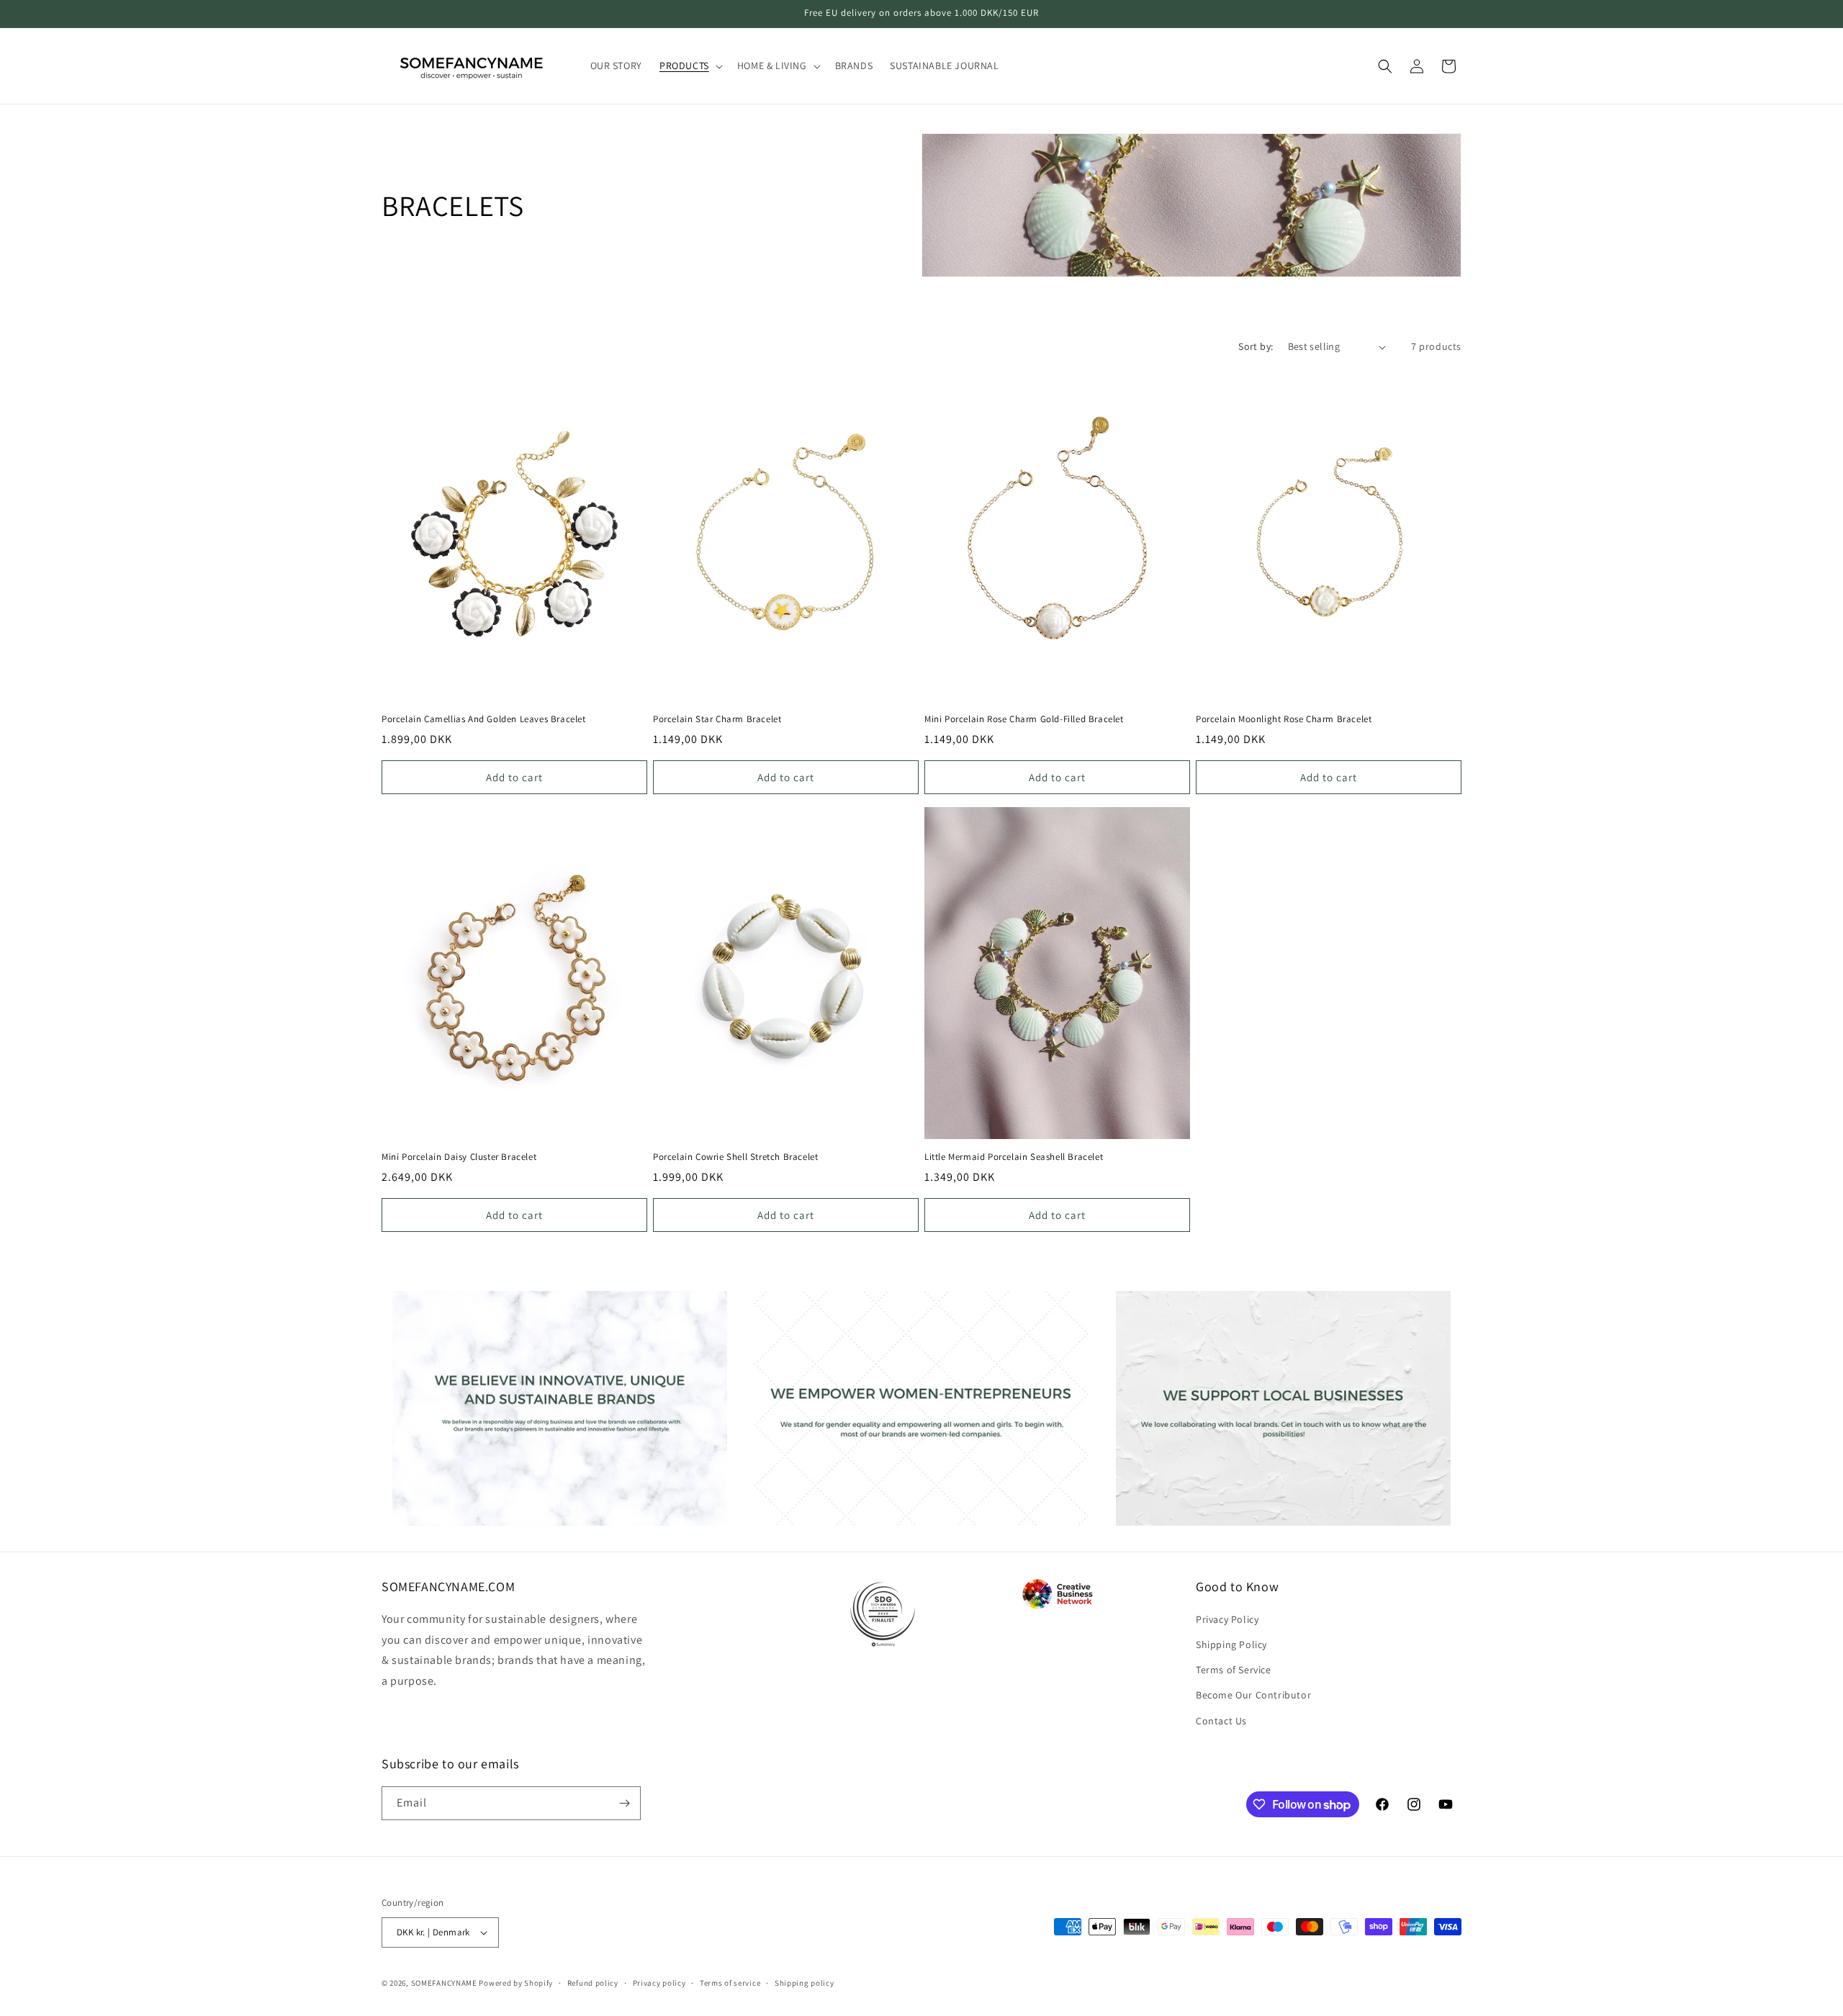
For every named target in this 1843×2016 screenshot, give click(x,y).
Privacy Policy (1227, 1619)
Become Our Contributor (1253, 1695)
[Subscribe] (624, 1803)
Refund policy (593, 1983)
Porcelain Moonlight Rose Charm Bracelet (1284, 719)
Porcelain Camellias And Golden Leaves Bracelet (484, 719)
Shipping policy (805, 1983)
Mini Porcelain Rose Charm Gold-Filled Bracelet (1024, 719)
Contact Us (1221, 1721)
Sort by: (1256, 346)
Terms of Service (1234, 1670)
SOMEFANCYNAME (444, 1983)
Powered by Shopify (516, 1983)
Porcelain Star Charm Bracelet (717, 719)
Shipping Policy (1231, 1644)
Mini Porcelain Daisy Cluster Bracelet (459, 1157)
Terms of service (730, 1983)
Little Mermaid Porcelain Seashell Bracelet (1014, 1157)
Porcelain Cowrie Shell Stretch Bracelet (735, 1157)
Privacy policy (659, 1983)
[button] (690, 66)
